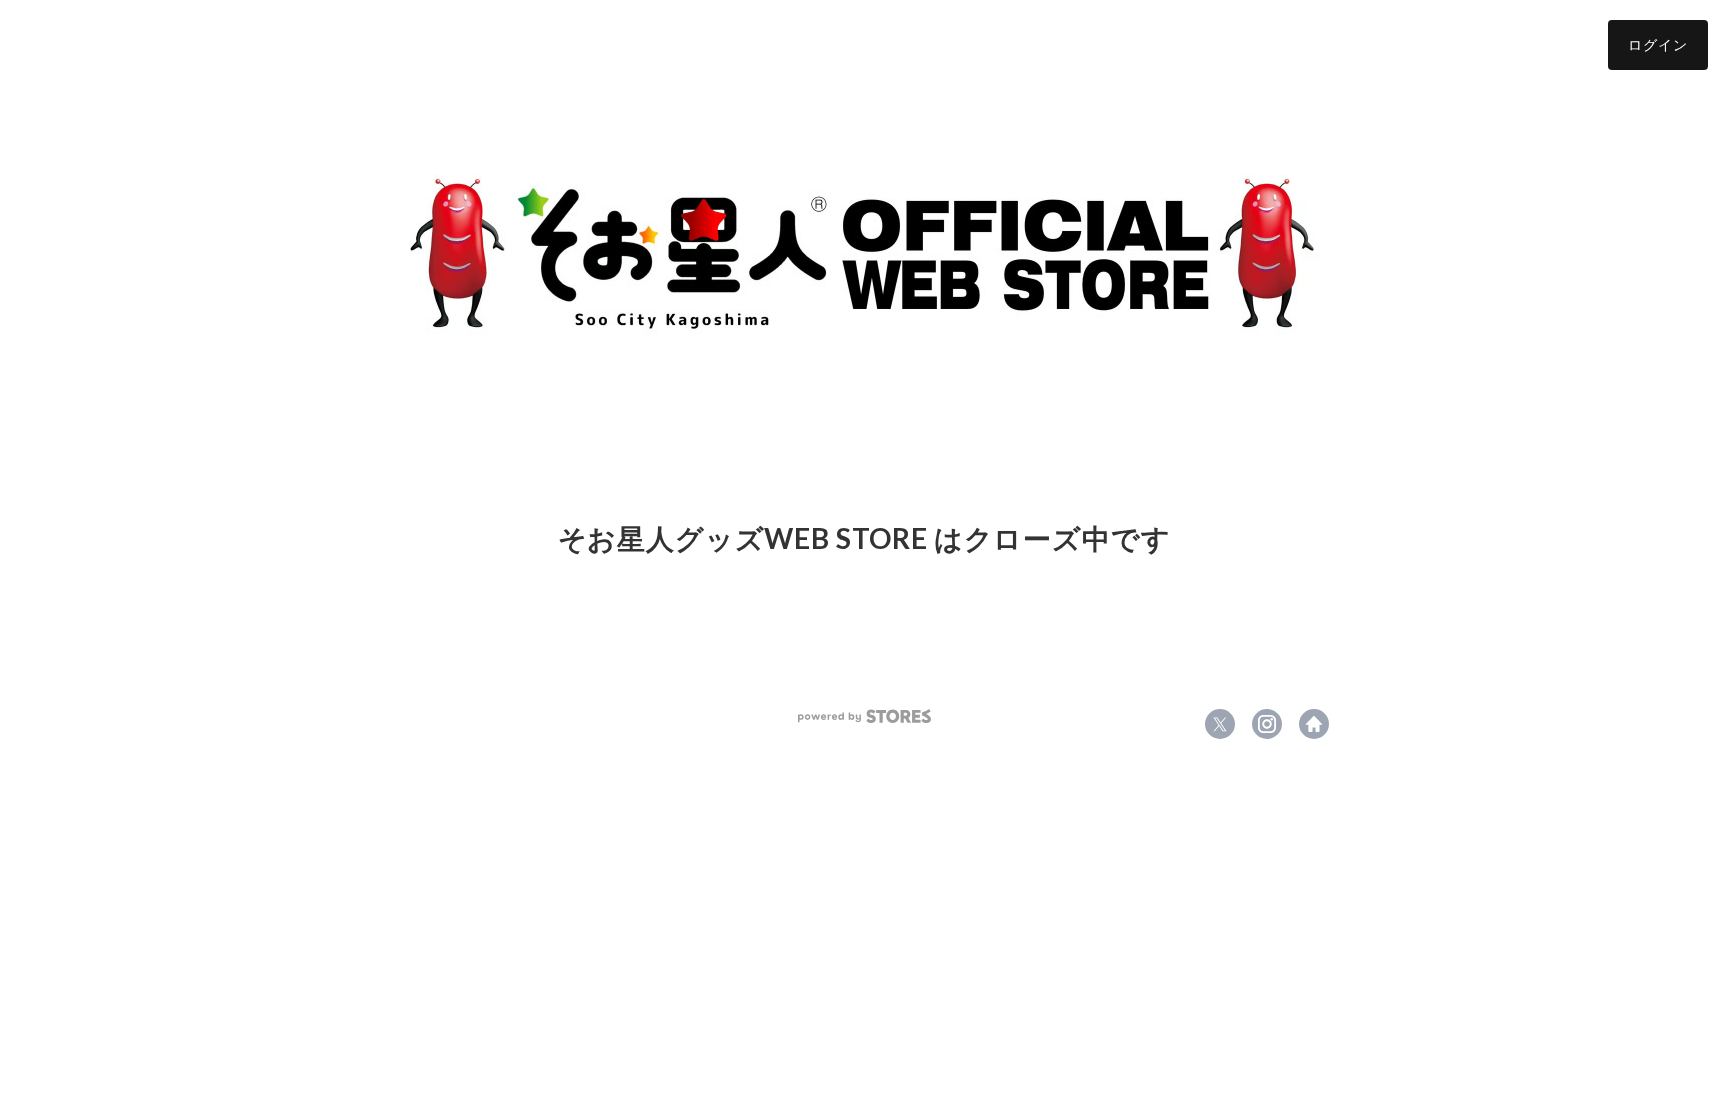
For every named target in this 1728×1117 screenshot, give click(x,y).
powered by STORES (864, 716)
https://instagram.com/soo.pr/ (1267, 724)
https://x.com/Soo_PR (1220, 724)
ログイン (1658, 44)
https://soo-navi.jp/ (1314, 724)
